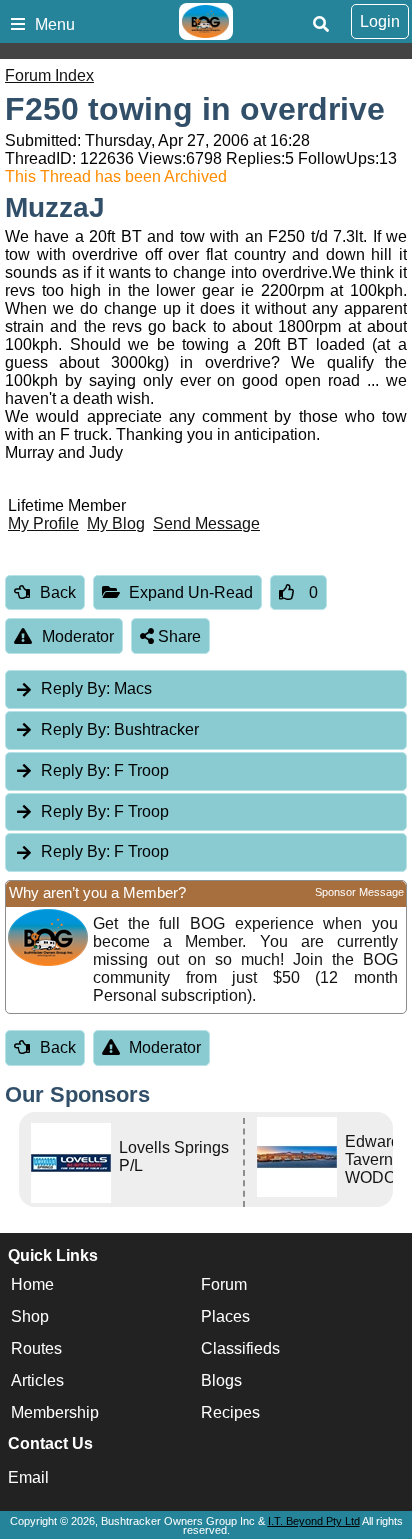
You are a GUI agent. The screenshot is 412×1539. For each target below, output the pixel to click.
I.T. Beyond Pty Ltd (314, 1521)
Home (32, 1284)
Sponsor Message (359, 892)
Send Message (206, 523)
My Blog (116, 523)
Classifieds (240, 1348)
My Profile (43, 523)
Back (58, 592)
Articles (37, 1380)
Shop (30, 1316)
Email (28, 1477)
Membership (55, 1412)
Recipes (230, 1412)
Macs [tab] (96, 688)
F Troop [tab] (105, 770)
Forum (224, 1284)
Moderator (78, 636)
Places (225, 1316)
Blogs (221, 1380)
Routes (36, 1348)
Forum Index (49, 75)
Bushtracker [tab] (120, 729)
